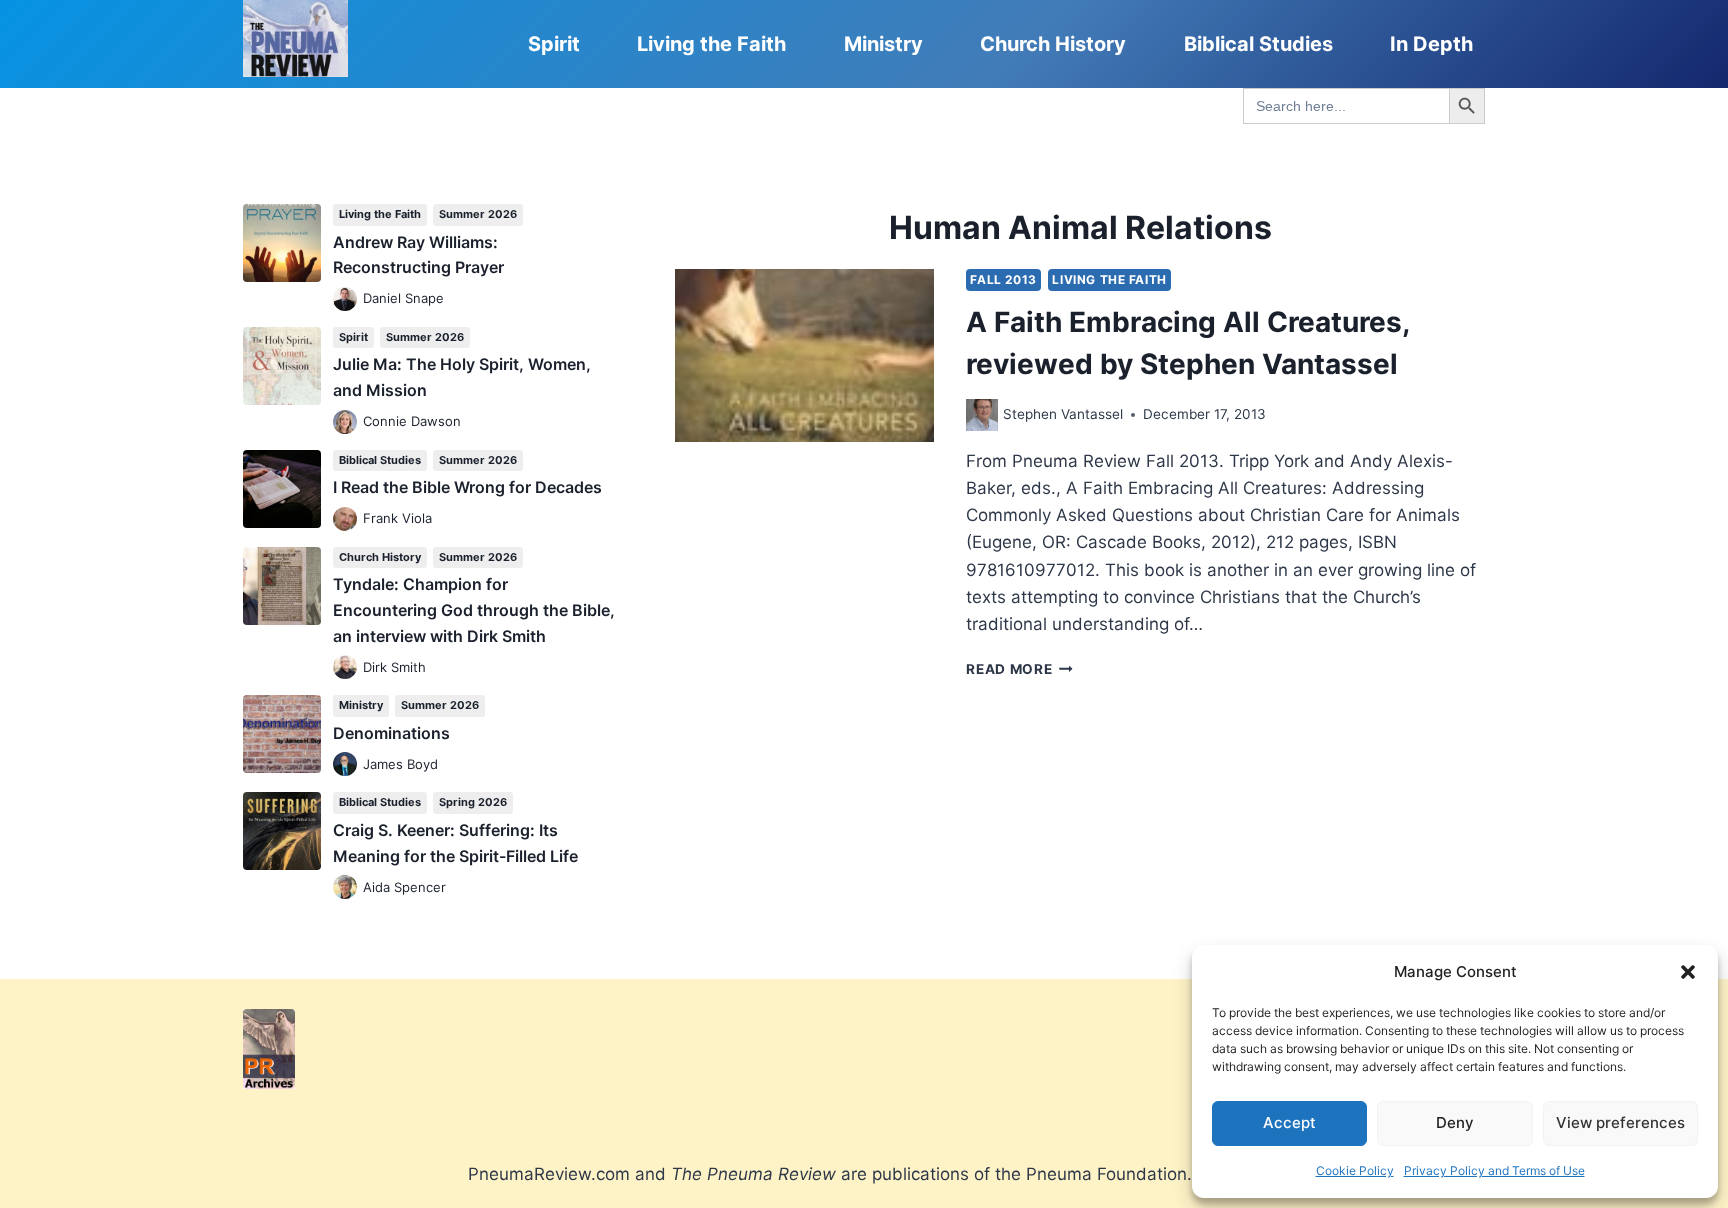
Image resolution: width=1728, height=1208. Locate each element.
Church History (1053, 44)
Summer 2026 (478, 214)
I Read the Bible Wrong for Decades (467, 487)
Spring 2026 (473, 802)
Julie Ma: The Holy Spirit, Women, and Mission (462, 377)
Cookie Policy (1355, 1170)
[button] (1688, 972)
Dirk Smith (394, 667)
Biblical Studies (1258, 44)
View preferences (1620, 1122)
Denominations (391, 733)
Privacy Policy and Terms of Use (1494, 1170)
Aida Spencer (404, 887)
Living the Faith (711, 44)
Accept (1289, 1122)
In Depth (1431, 44)
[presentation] (804, 355)
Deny (1455, 1122)
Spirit (554, 44)
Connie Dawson (412, 421)
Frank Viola (397, 518)
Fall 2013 (1003, 279)
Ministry (883, 44)
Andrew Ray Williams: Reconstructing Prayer (418, 255)
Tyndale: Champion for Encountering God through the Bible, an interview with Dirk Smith (474, 609)
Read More (1019, 669)
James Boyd (400, 764)
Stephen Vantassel (1063, 414)
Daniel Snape (403, 298)
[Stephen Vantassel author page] (982, 415)
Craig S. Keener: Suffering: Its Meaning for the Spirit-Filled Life (455, 843)
